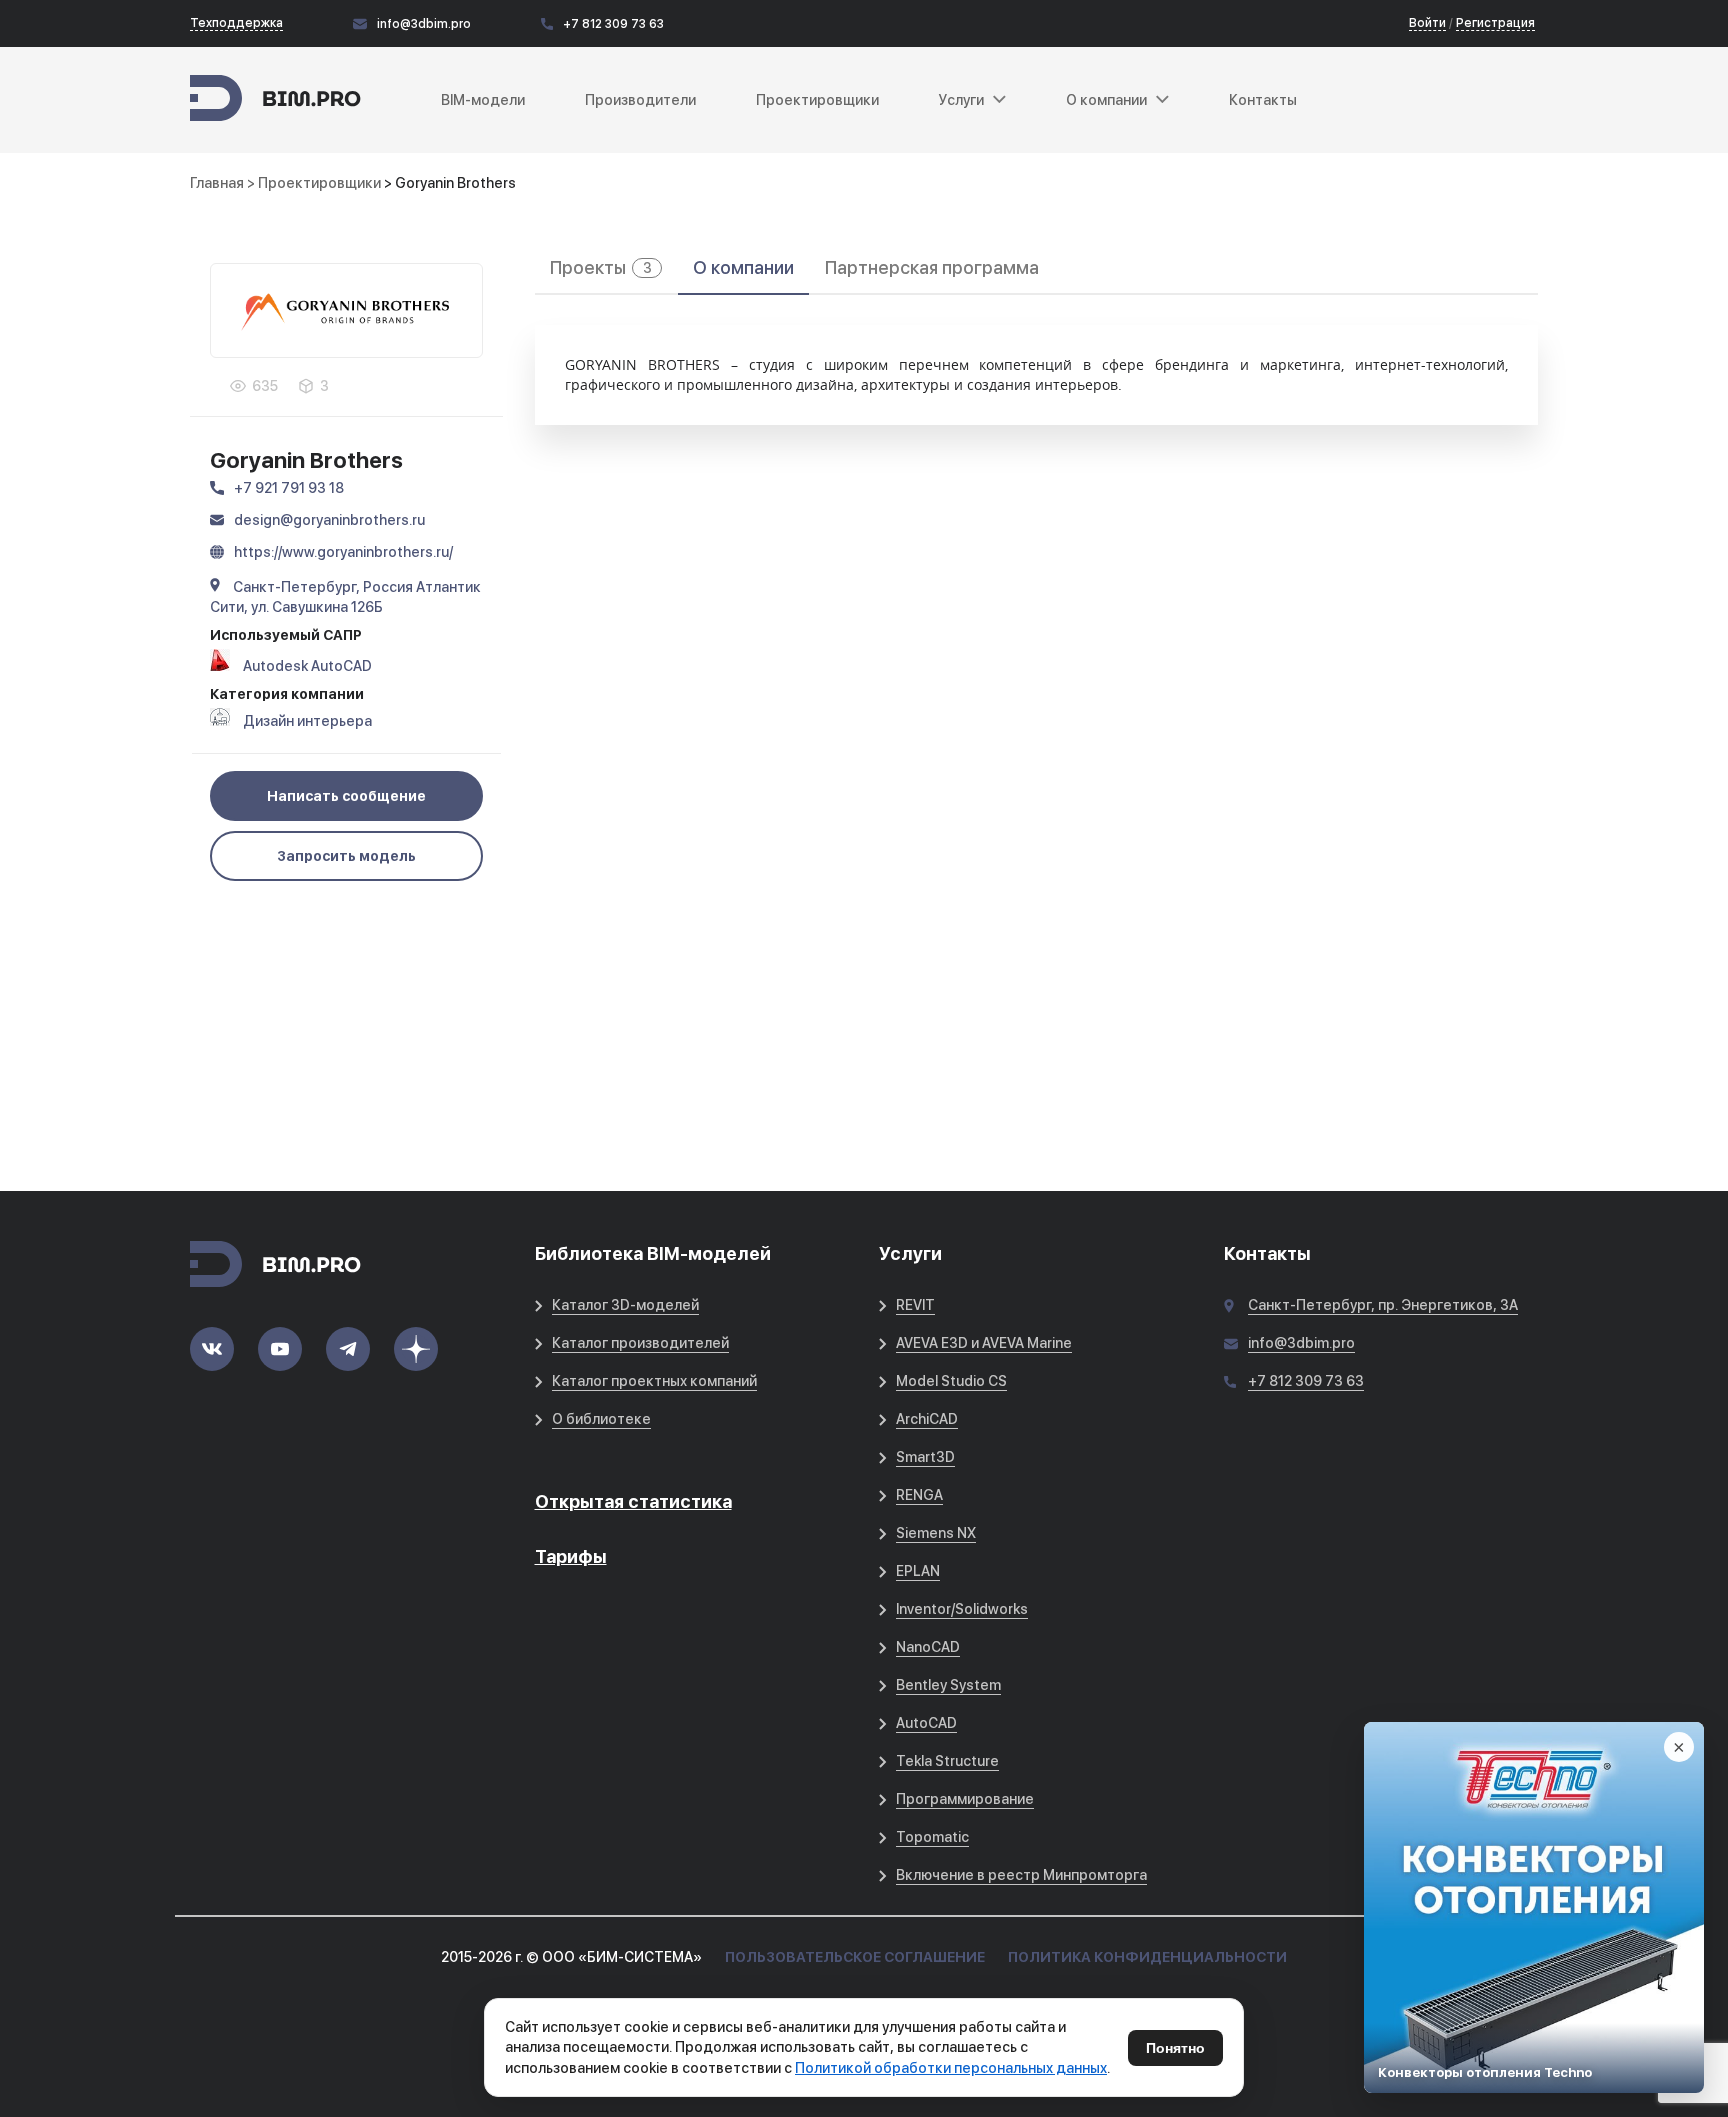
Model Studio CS (951, 1381)
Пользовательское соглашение (855, 1957)
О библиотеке (601, 1419)
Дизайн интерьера (307, 721)
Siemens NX (936, 1533)
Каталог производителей (640, 1343)
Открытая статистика (633, 1501)
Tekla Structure (947, 1761)
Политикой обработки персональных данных (951, 2068)
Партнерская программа (932, 267)
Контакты (1263, 100)
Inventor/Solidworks (962, 1609)
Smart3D (925, 1457)
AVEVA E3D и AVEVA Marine (984, 1343)
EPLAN (918, 1571)
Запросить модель (346, 856)
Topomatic (932, 1837)
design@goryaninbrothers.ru (329, 520)
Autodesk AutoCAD (307, 666)
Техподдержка (236, 23)
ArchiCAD (927, 1419)
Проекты (601, 267)
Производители (640, 100)
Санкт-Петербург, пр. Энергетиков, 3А (1383, 1305)
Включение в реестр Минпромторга (1021, 1875)
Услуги (961, 100)
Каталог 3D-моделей (625, 1305)
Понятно (1175, 2048)
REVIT (915, 1305)
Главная (217, 183)
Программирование (965, 1799)
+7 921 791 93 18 (289, 488)
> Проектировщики (315, 183)
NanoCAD (928, 1647)
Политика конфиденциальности (1147, 1957)
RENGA (919, 1495)
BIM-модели (483, 100)
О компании (743, 267)
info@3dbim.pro (424, 24)
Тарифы (571, 1556)
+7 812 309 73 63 (613, 24)
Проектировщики (817, 100)
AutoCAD (926, 1723)
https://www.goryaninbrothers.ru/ (343, 552)
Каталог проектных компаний (654, 1381)
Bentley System (948, 1685)
